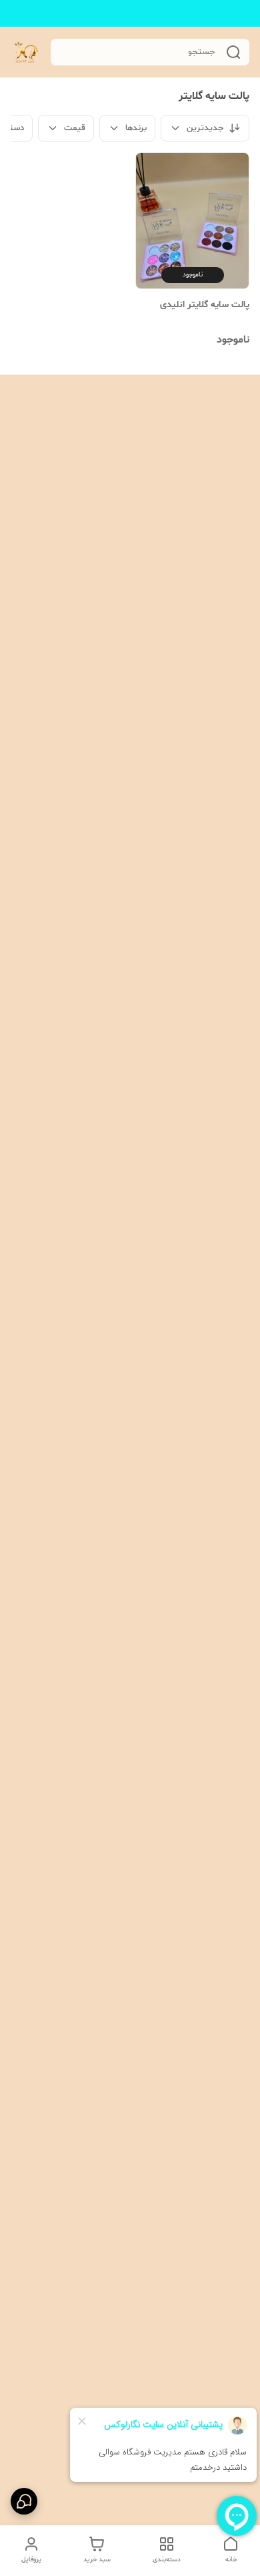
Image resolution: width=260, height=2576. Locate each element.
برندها (136, 128)
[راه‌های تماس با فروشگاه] (24, 2501)
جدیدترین (205, 128)
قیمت (75, 128)
